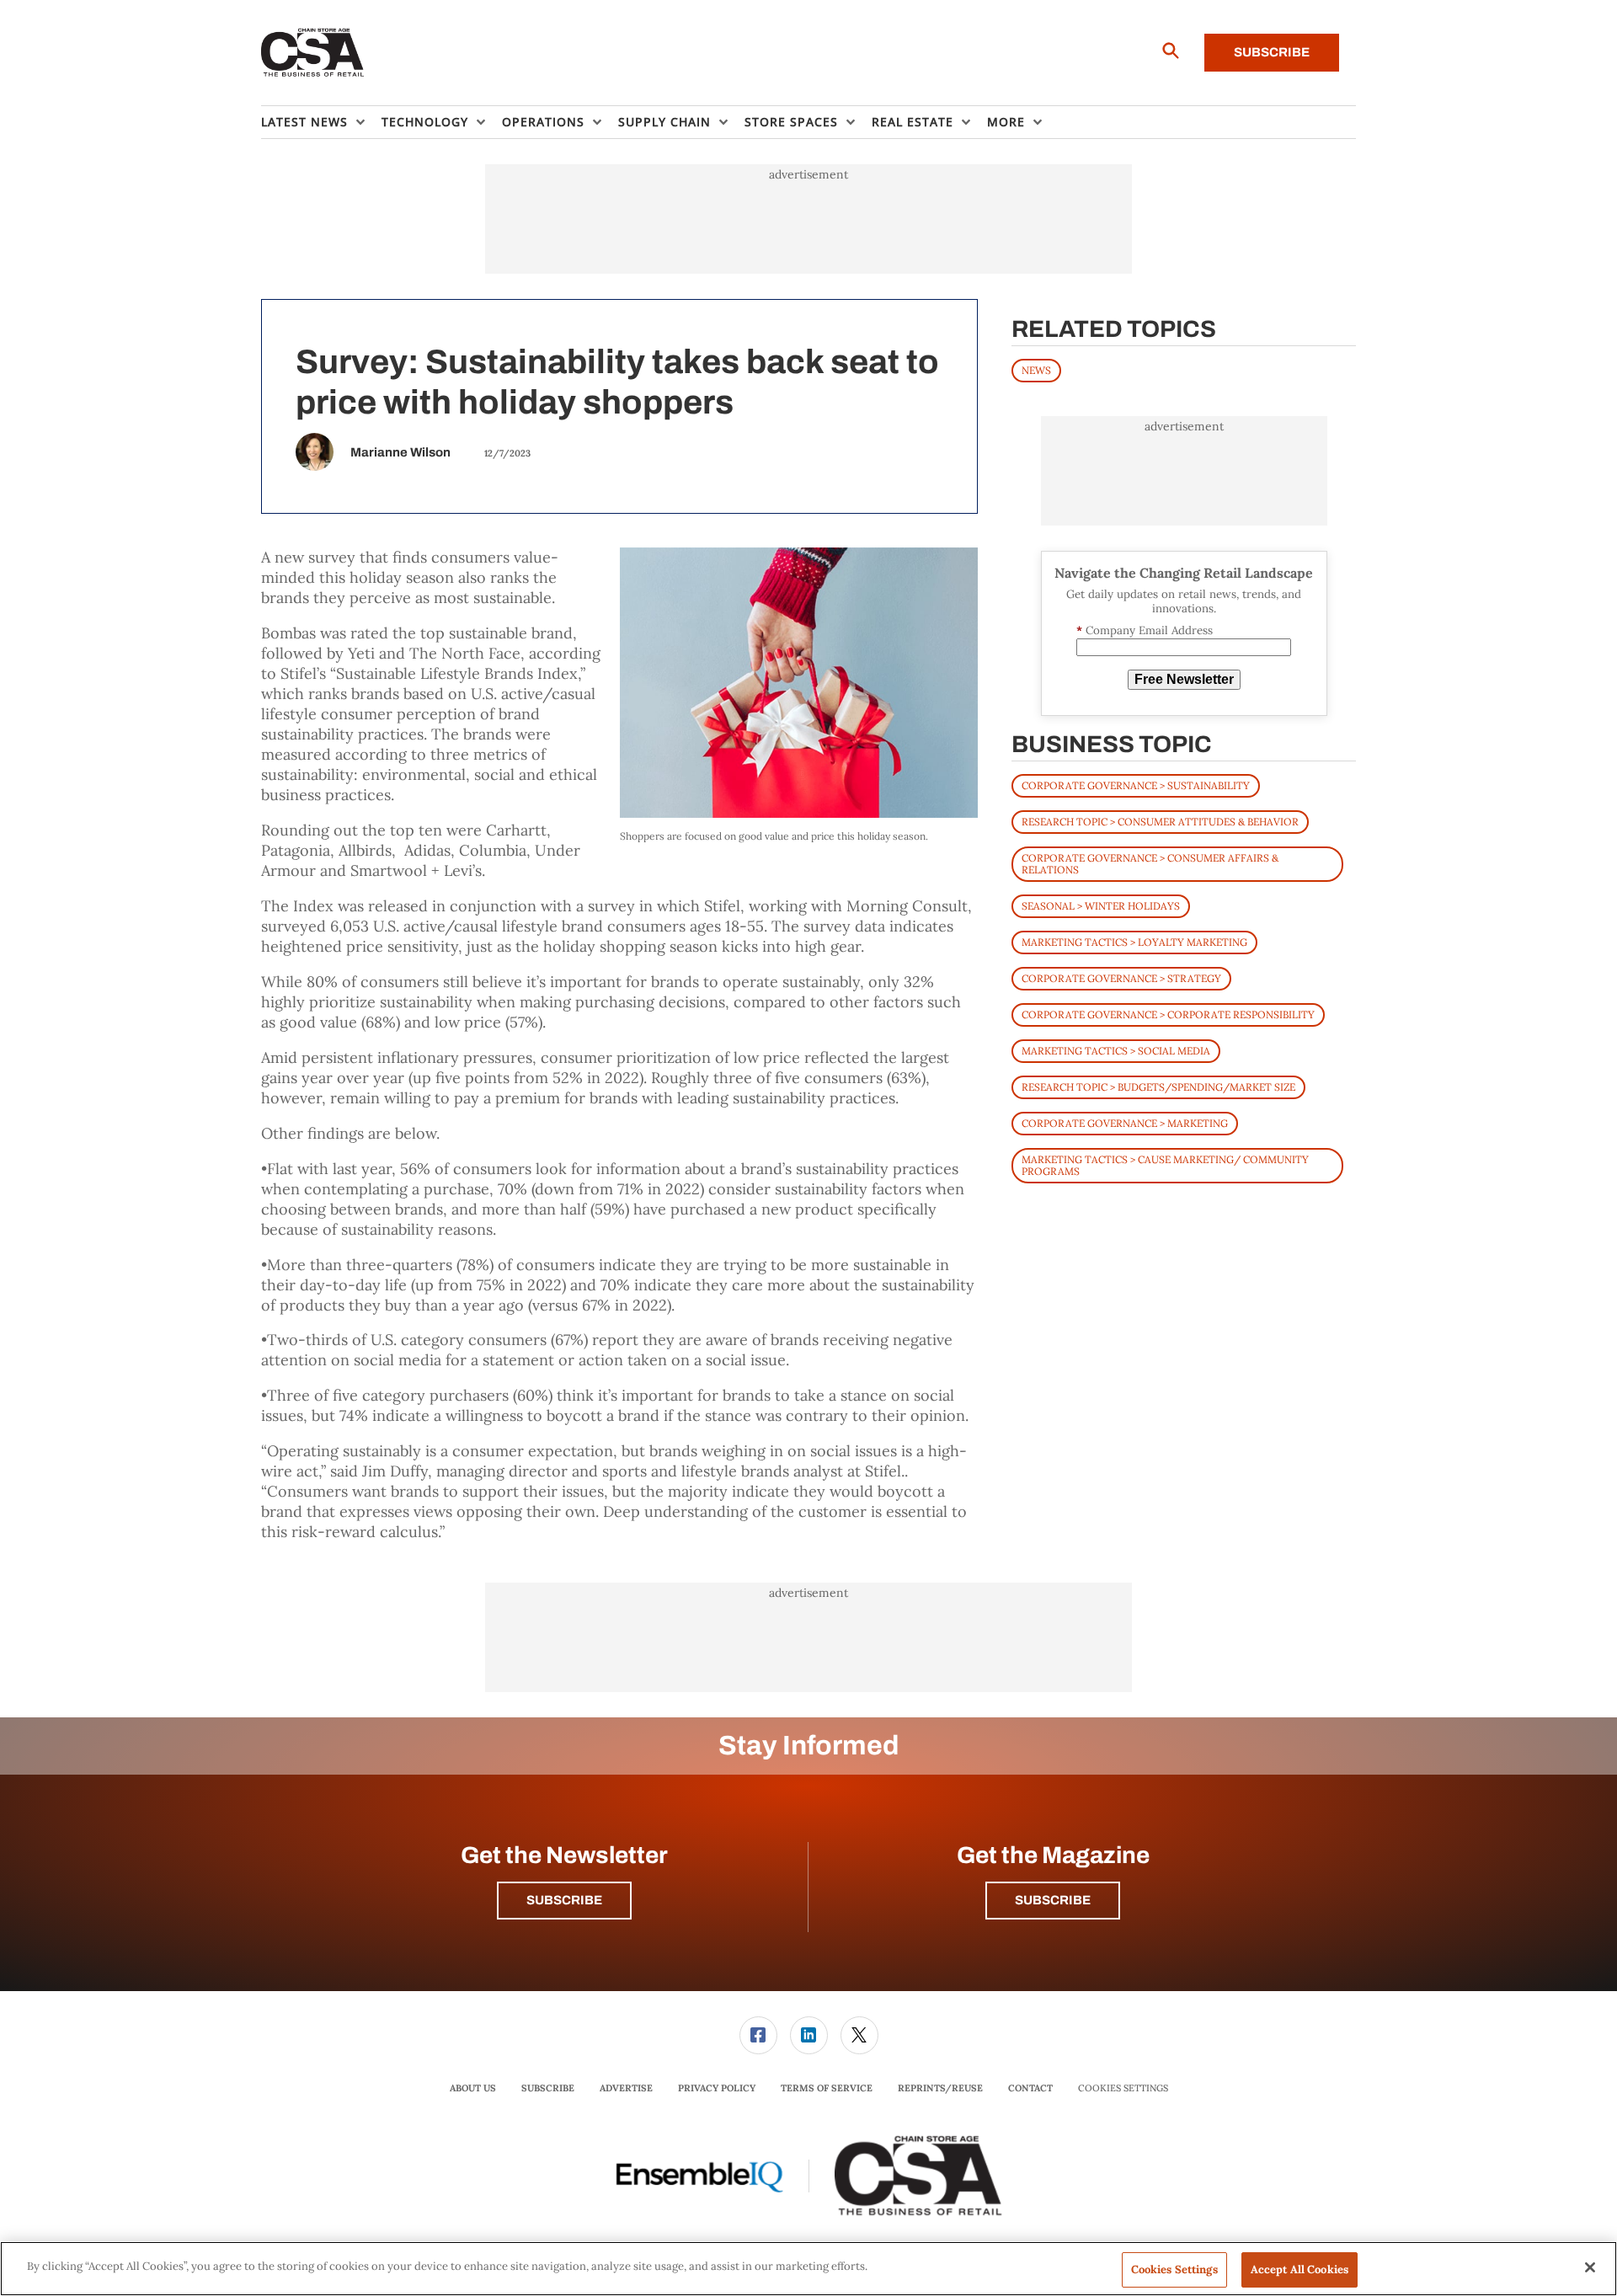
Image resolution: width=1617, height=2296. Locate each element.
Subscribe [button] (564, 1900)
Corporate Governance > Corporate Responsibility (1168, 1015)
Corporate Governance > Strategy (1121, 978)
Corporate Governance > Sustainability (1136, 785)
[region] (808, 2269)
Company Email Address (1145, 630)
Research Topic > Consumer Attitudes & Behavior (1160, 822)
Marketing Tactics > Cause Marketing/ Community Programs (1165, 1165)
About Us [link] (473, 2088)
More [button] (1006, 122)
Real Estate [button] (913, 122)
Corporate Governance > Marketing (1125, 1123)
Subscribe (1272, 52)
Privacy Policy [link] (717, 2088)
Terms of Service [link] (827, 2088)
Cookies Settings (1123, 2088)
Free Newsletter (1184, 679)
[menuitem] (321, 122)
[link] (758, 2035)
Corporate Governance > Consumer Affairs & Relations (1150, 864)
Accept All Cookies (1299, 2269)
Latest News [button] (304, 122)
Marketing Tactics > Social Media (1116, 1051)
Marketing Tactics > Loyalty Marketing (1134, 942)
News (1036, 370)
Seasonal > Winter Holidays (1101, 906)
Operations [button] (543, 122)
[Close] (1590, 2267)
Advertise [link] (626, 2088)
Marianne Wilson (400, 452)
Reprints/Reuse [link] (940, 2088)
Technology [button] (425, 122)
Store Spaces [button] (791, 122)
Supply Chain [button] (664, 122)
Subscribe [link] (548, 2088)
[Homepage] (313, 53)
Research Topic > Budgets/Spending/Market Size (1158, 1087)
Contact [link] (1030, 2088)
